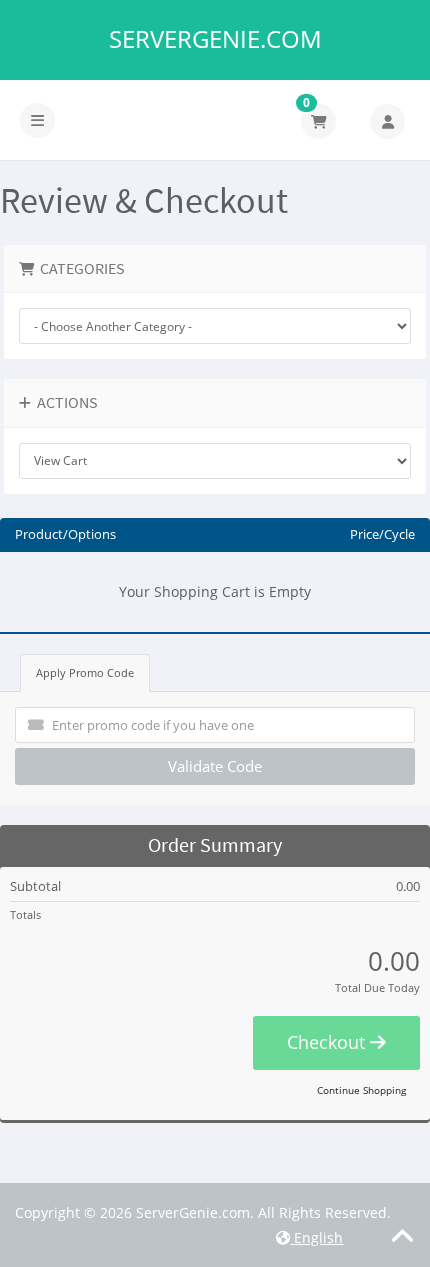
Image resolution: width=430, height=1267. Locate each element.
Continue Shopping (361, 1090)
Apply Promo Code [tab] (85, 672)
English (316, 1237)
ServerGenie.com (215, 39)
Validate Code (215, 766)
